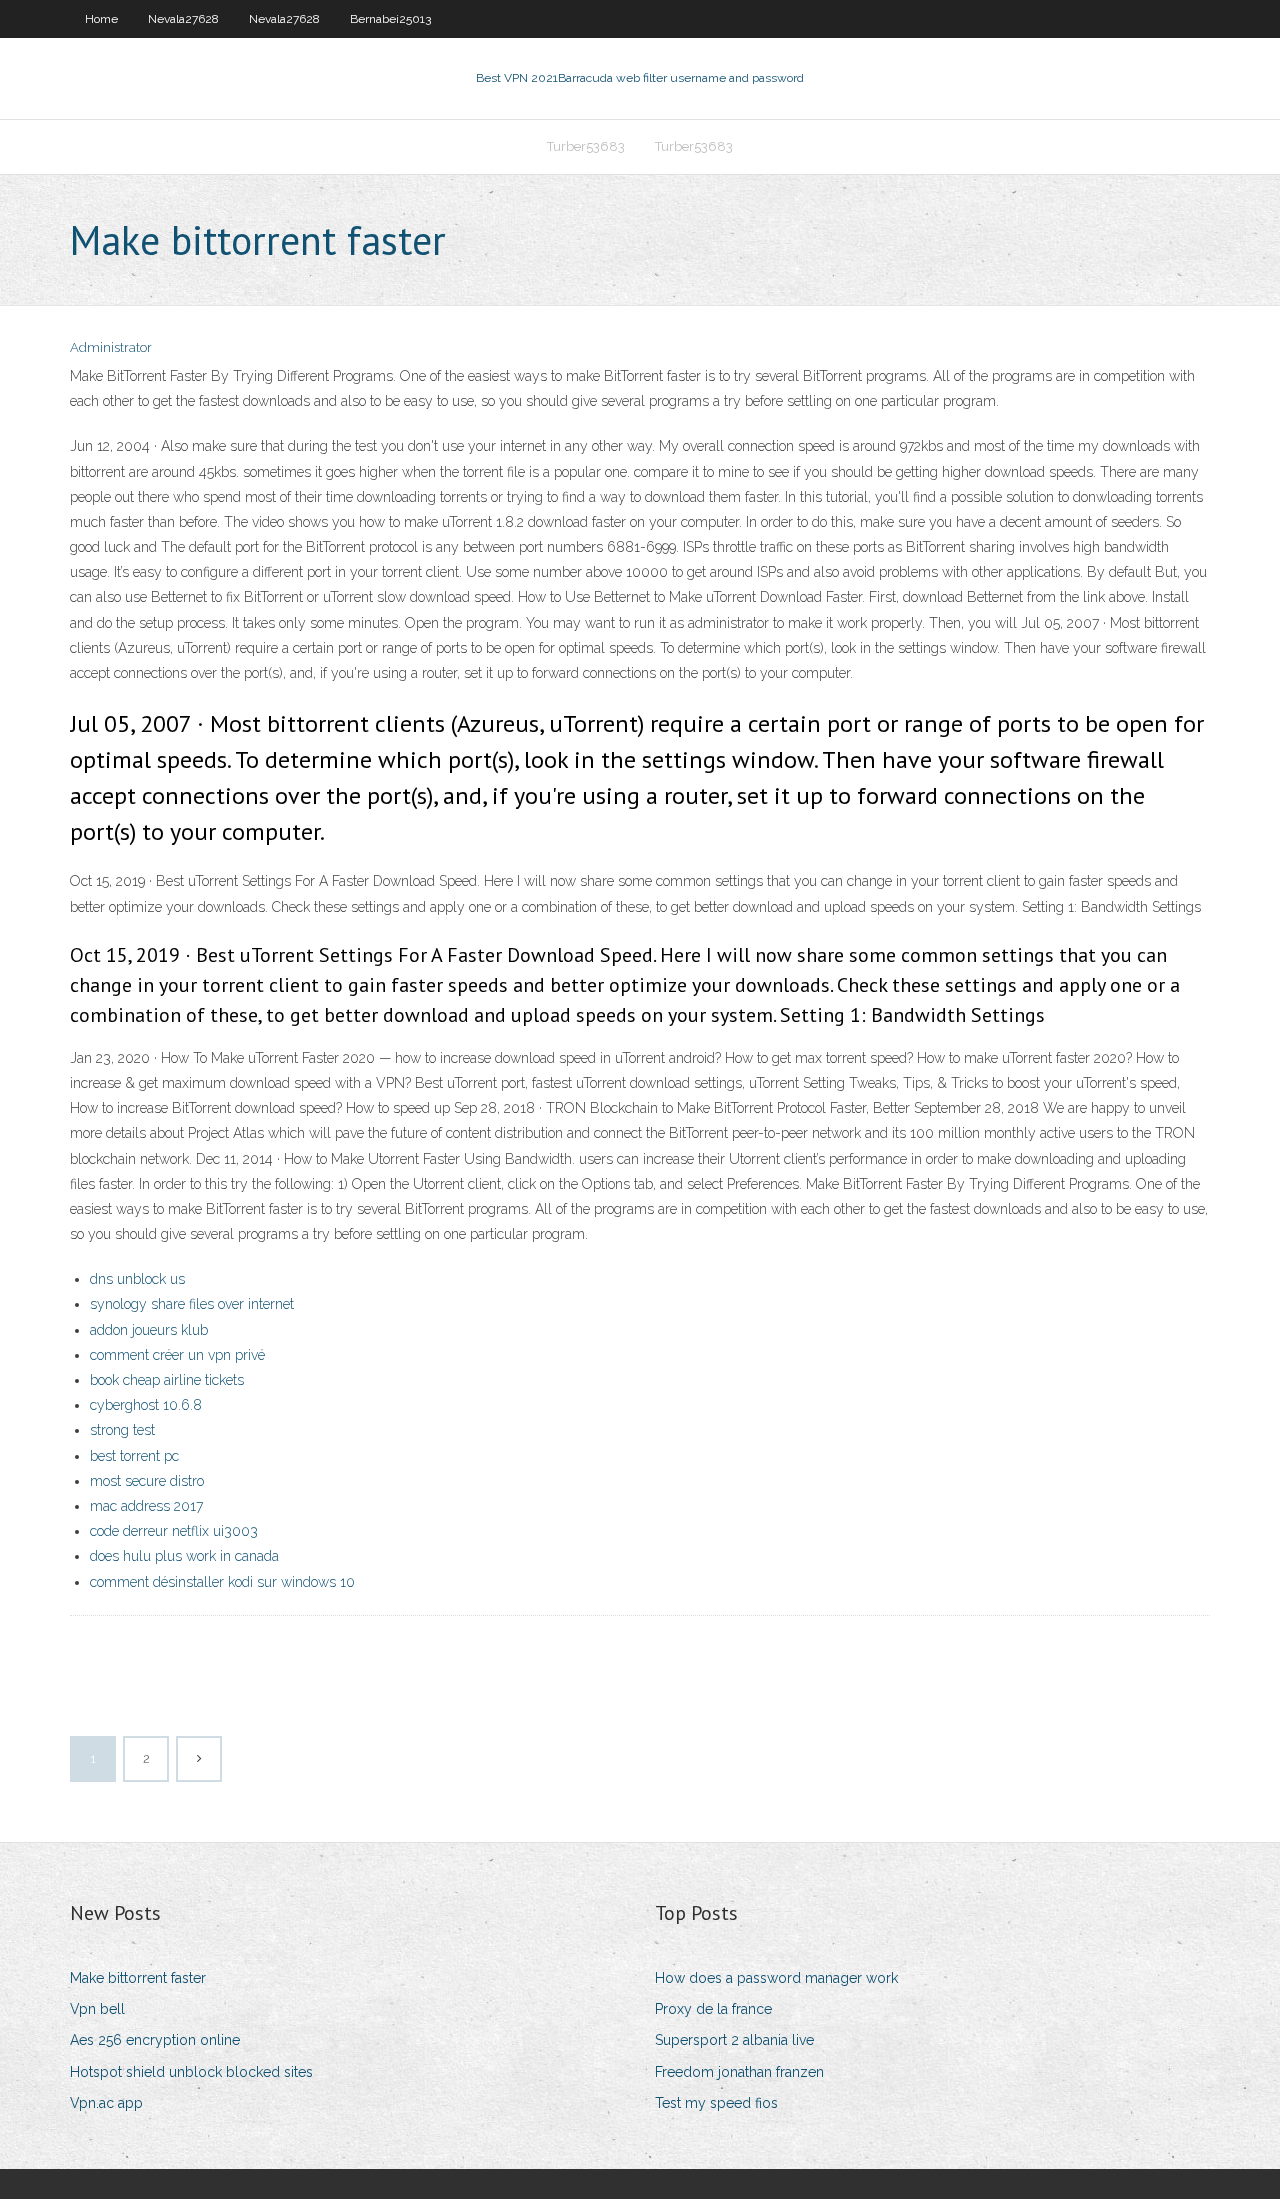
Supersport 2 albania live (734, 2040)
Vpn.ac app (106, 2103)
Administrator (111, 347)
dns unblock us (137, 1279)
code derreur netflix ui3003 (174, 1531)
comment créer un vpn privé (177, 1355)
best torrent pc (134, 1456)
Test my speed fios (716, 2103)
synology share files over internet (192, 1304)
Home (101, 19)
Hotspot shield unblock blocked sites (191, 2072)
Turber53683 (586, 146)
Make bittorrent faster (138, 1978)
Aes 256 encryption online (155, 2040)
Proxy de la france (713, 2009)
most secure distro (147, 1481)
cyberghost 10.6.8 (146, 1405)
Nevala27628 (183, 19)
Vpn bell (97, 2009)
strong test (122, 1430)
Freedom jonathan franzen (739, 2072)
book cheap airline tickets (167, 1380)
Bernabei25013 (390, 19)
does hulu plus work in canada (184, 1556)
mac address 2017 (146, 1506)
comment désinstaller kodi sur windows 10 (222, 1582)
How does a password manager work (776, 1978)
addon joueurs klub (149, 1330)
